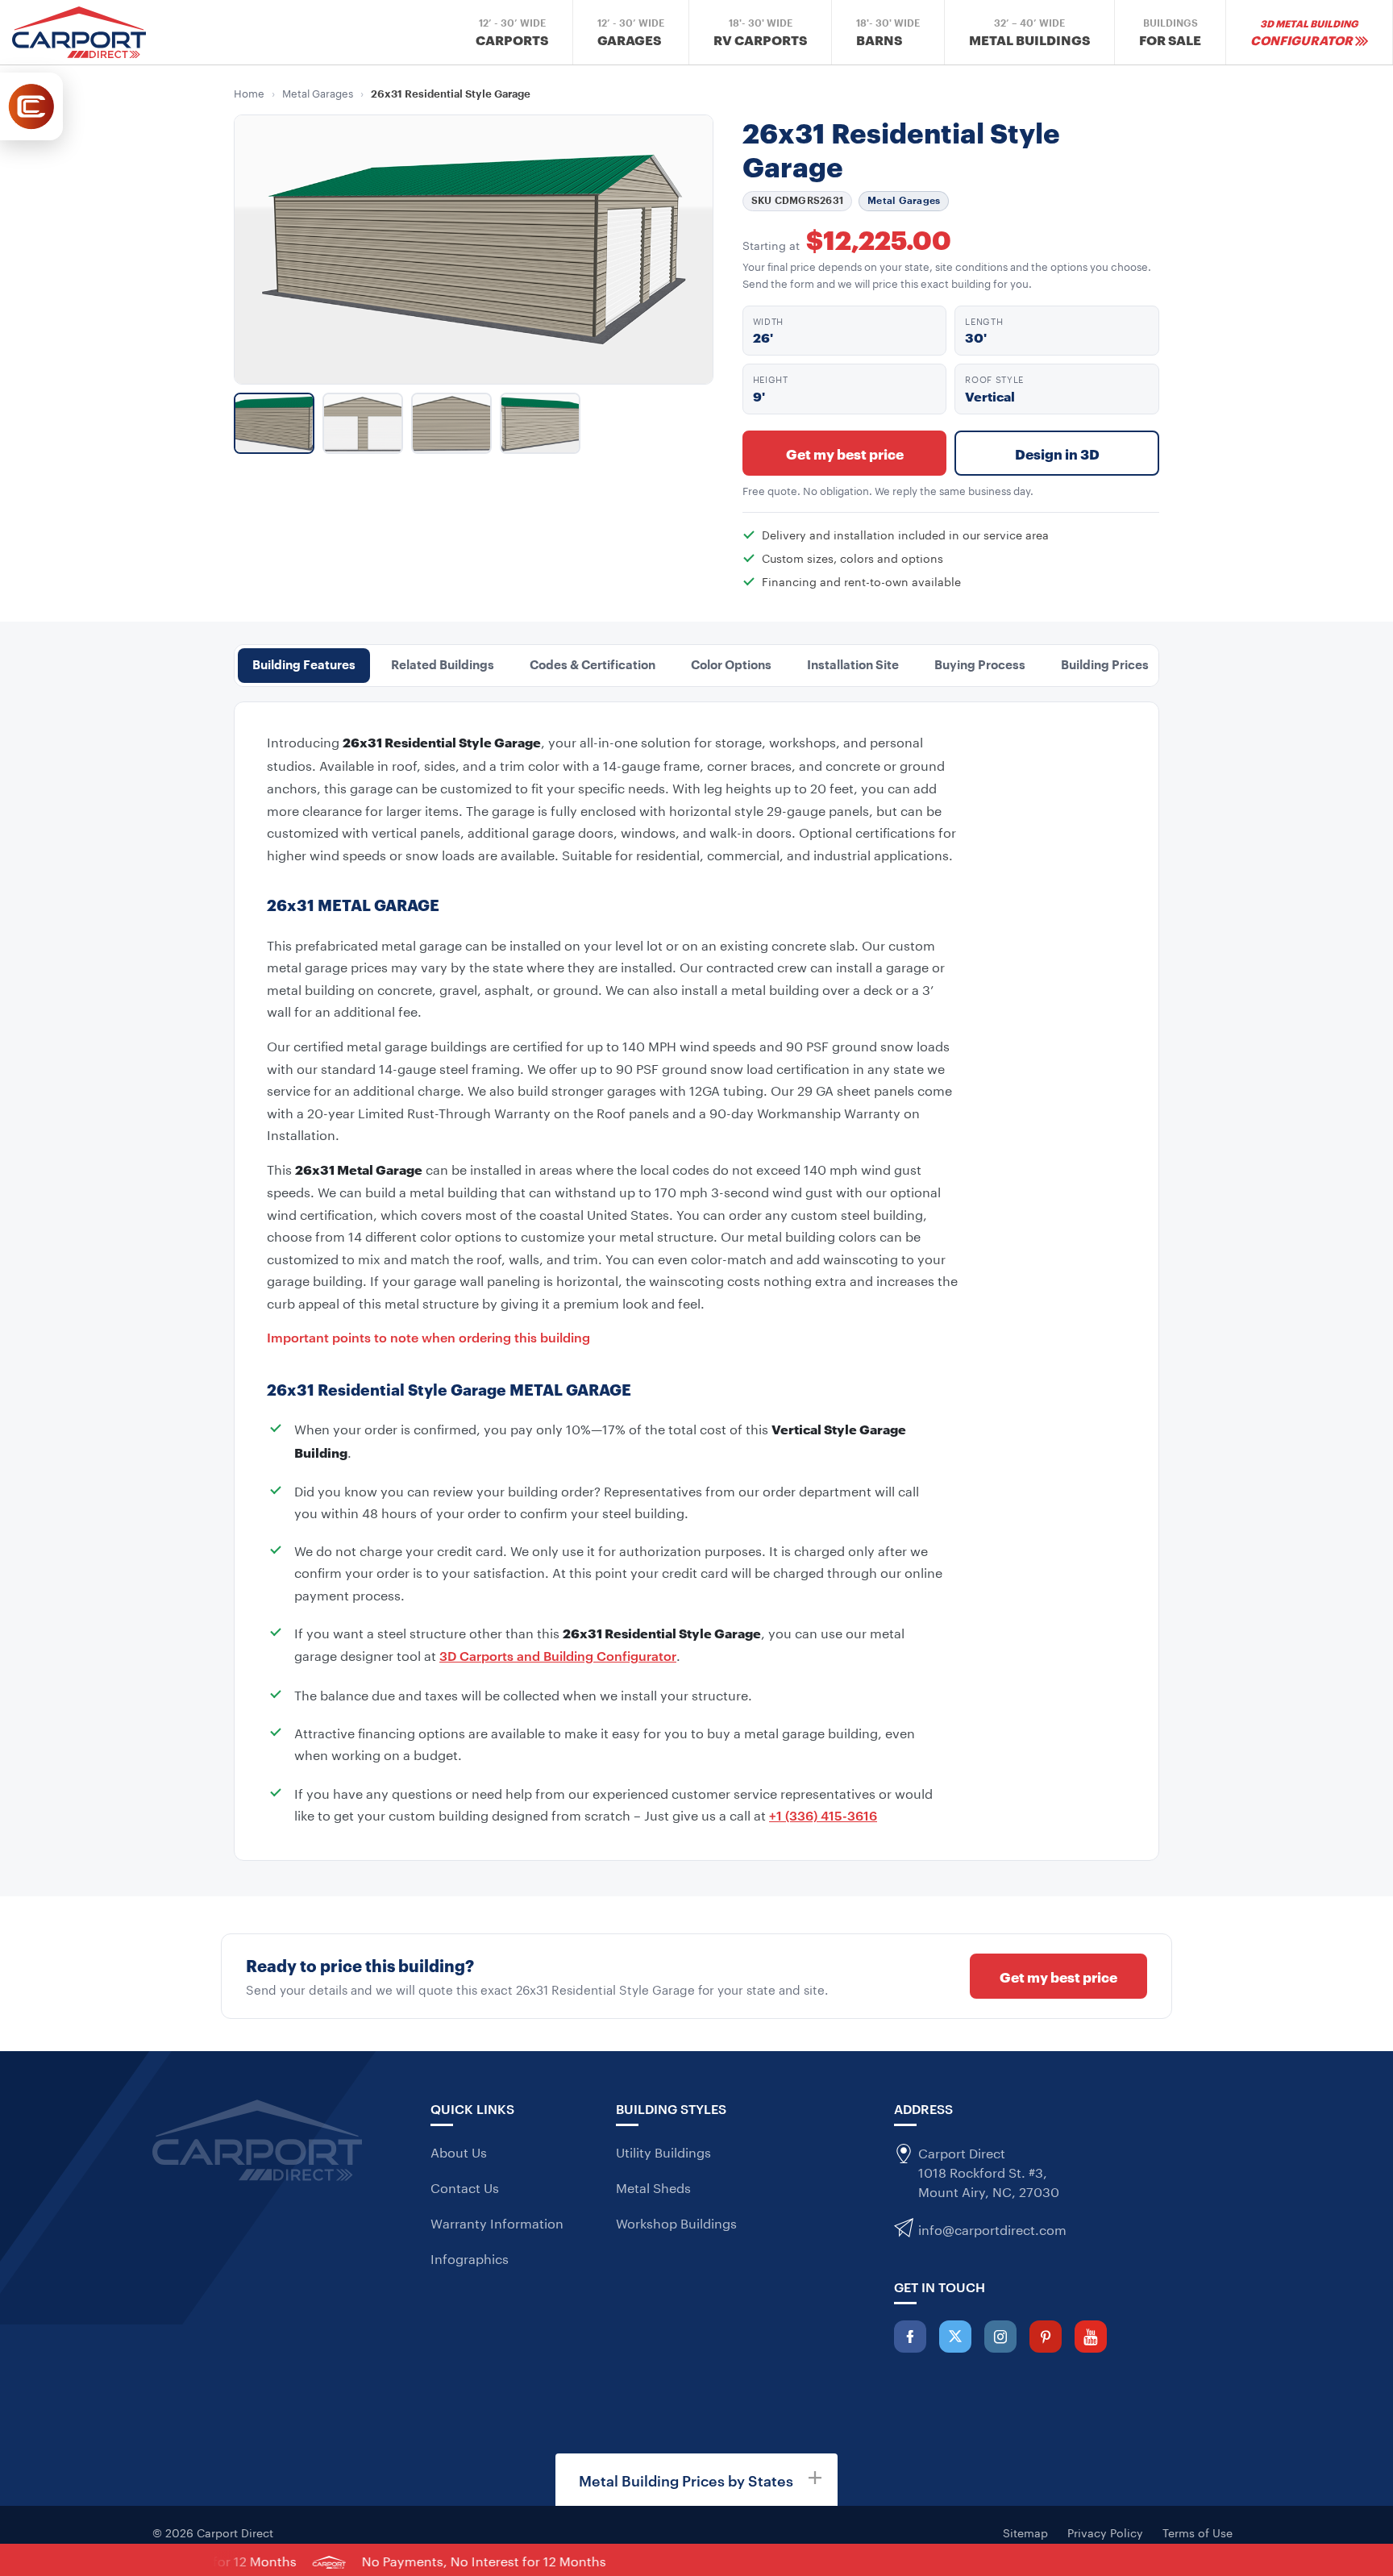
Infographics (470, 2258)
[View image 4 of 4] (540, 423)
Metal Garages (318, 92)
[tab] (304, 666)
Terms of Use (1198, 2532)
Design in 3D (1057, 453)
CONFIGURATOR (1304, 32)
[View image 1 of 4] (274, 423)
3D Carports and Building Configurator (558, 1655)
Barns (888, 33)
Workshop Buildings (676, 2222)
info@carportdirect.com (992, 2228)
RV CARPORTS (760, 33)
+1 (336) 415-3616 (823, 1815)
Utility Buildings (663, 2152)
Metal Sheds (653, 2187)
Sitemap (1025, 2532)
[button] (696, 2480)
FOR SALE (1170, 33)
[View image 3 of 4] (451, 423)
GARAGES (631, 33)
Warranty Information (497, 2222)
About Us (459, 2152)
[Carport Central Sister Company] (31, 106)
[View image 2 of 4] (363, 423)
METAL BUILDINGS (1029, 33)
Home (249, 92)
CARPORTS (512, 33)
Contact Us (465, 2187)
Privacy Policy (1105, 2532)
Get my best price (845, 453)
